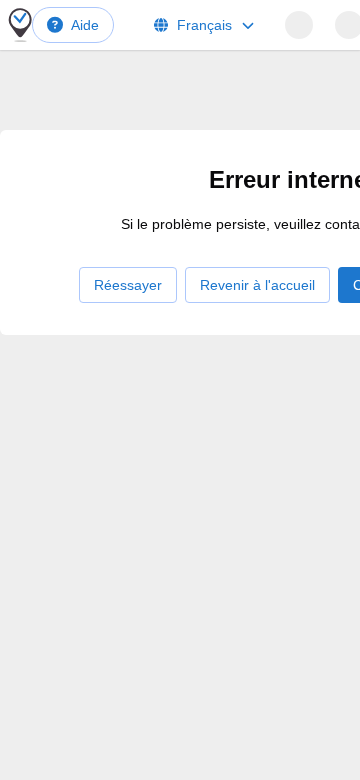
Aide (85, 25)
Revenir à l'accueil (257, 285)
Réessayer (128, 285)
